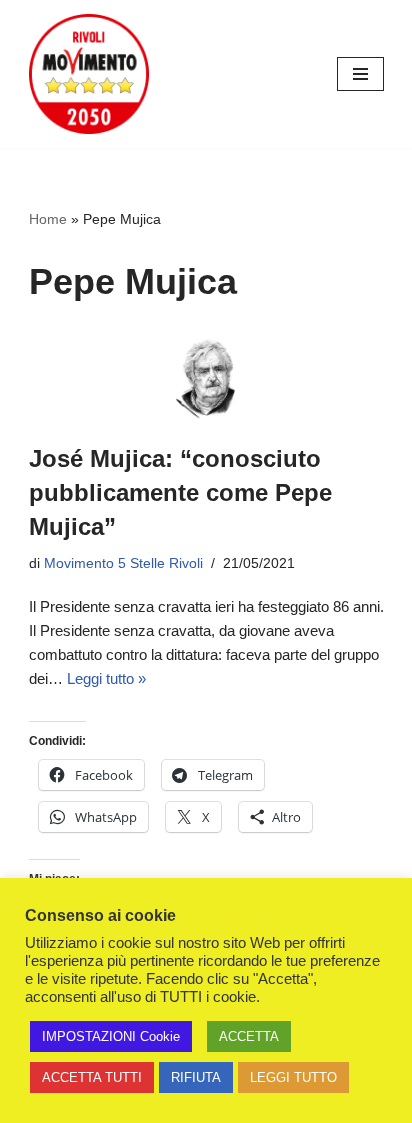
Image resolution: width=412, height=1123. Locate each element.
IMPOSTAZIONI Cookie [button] (111, 1036)
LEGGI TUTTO (293, 1077)
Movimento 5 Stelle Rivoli (123, 563)
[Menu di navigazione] (360, 74)
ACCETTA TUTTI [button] (92, 1077)
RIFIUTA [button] (196, 1077)
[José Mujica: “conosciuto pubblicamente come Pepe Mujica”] (206, 378)
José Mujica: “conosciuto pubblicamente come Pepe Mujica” (180, 492)
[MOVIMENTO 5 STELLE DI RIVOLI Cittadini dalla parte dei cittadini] (89, 74)
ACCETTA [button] (249, 1036)
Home (48, 219)
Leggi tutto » (106, 678)
